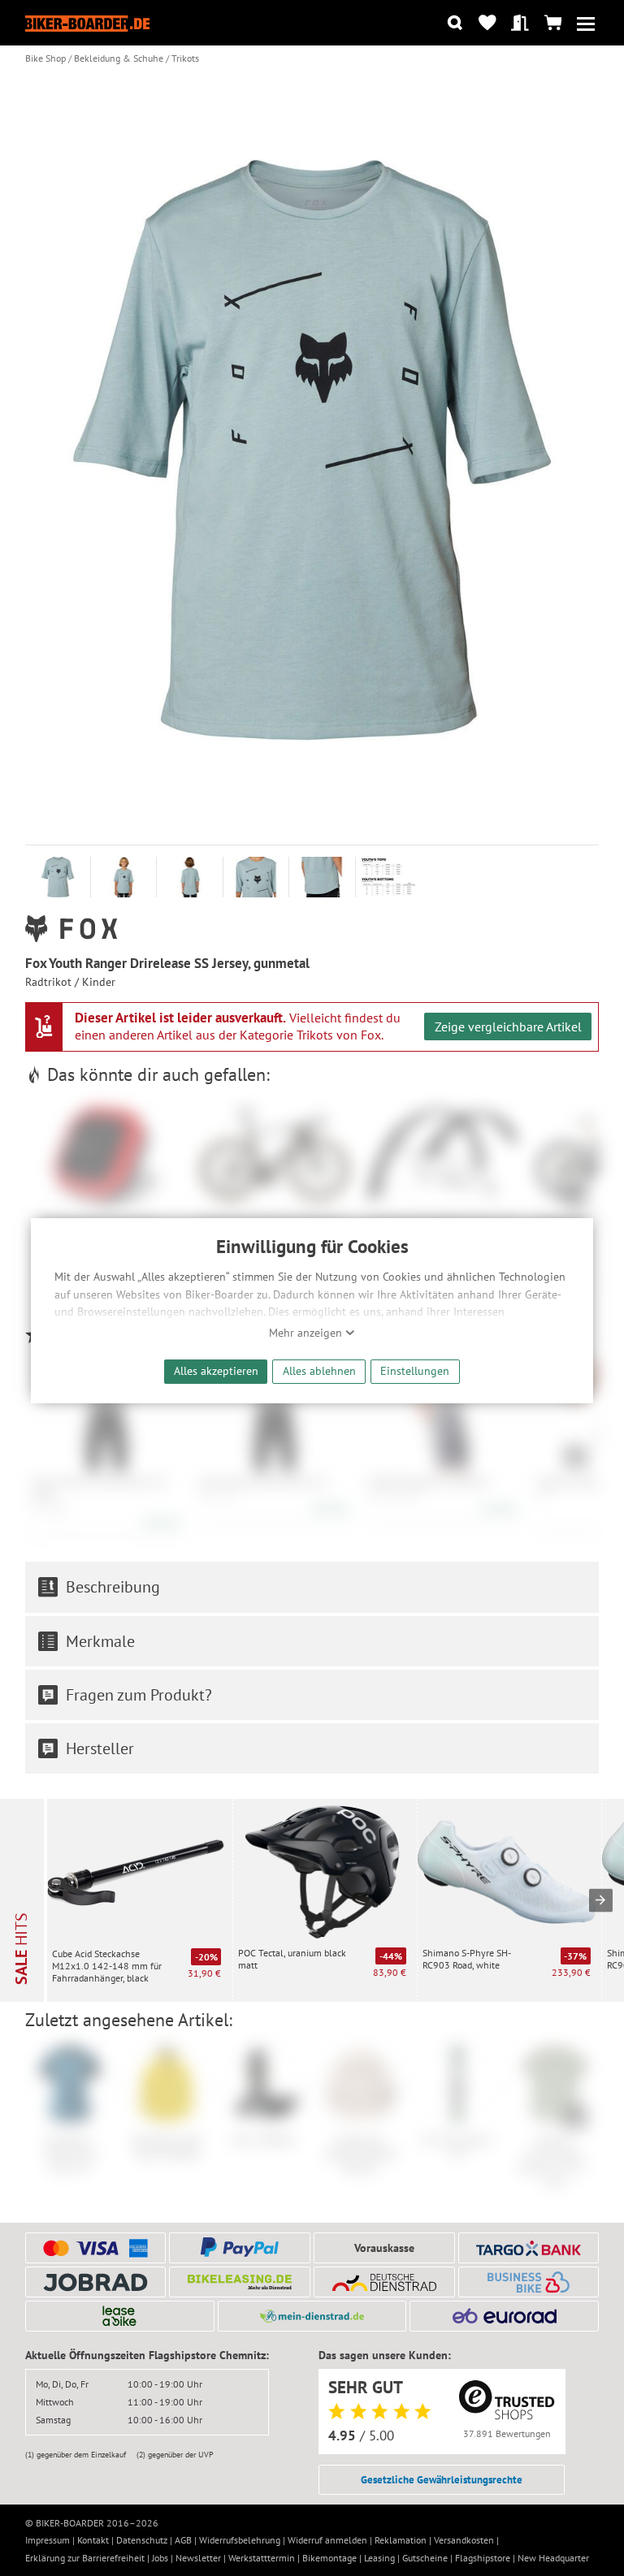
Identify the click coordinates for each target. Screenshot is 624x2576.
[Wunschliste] (487, 23)
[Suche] (455, 23)
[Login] (520, 23)
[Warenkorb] (553, 23)
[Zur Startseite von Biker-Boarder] (88, 23)
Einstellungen (415, 1370)
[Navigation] (585, 23)
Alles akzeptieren (216, 1370)
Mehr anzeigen (307, 1333)
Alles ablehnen (319, 1370)
